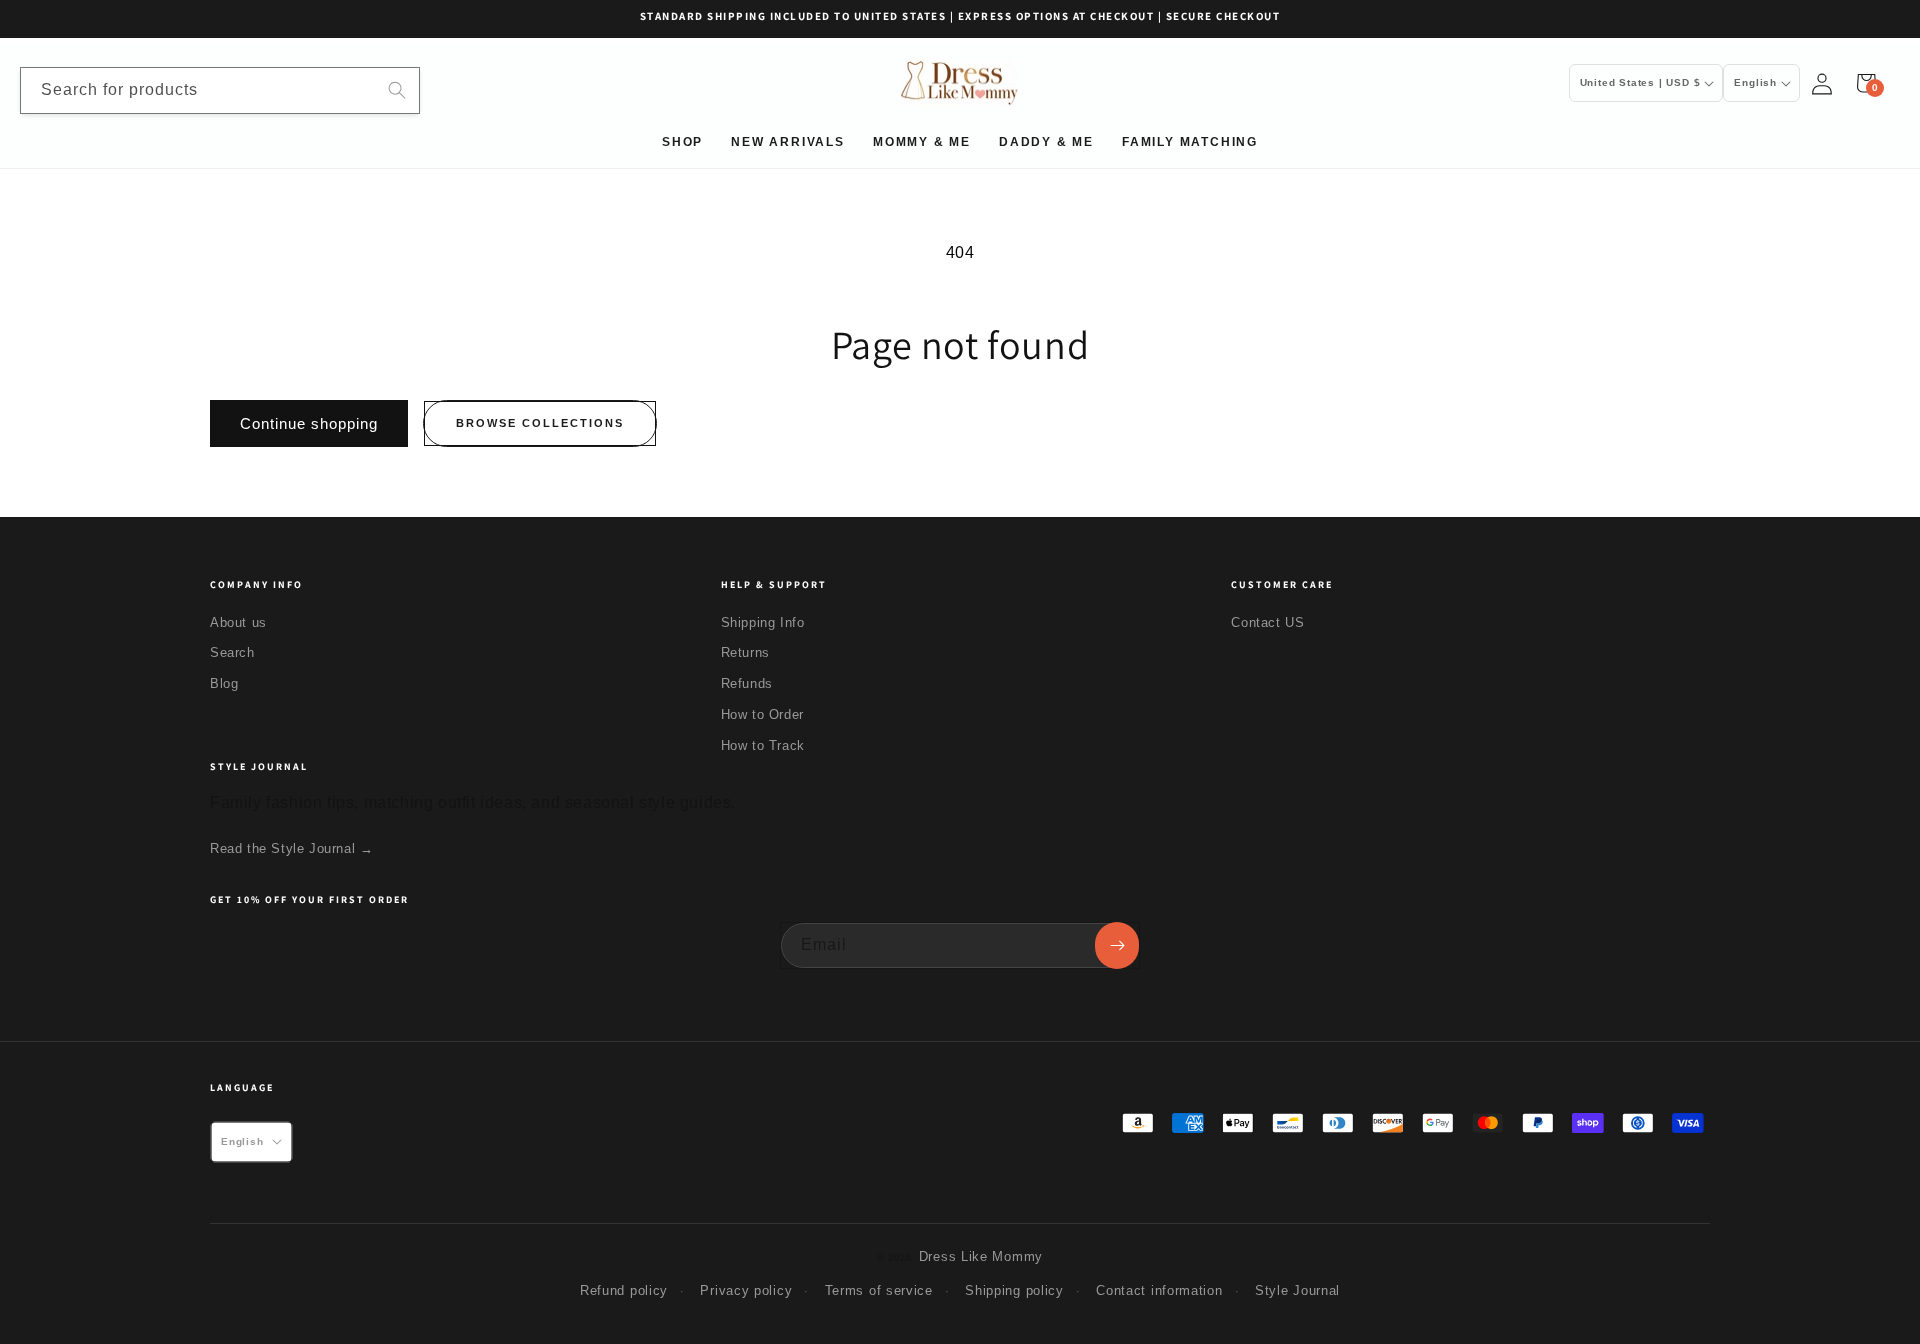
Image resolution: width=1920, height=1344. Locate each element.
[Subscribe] (1117, 945)
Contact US (1267, 622)
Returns (745, 652)
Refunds (747, 683)
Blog (224, 683)
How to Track (763, 745)
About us (238, 622)
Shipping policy (1014, 1290)
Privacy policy (746, 1290)
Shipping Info (763, 622)
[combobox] (220, 90)
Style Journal (1297, 1290)
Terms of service (879, 1290)
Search (232, 652)
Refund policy (624, 1290)
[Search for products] (397, 90)
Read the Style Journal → (291, 848)
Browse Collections (540, 423)
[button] (1866, 83)
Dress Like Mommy (981, 1256)
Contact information (1159, 1290)
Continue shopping (309, 423)
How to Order (762, 714)
